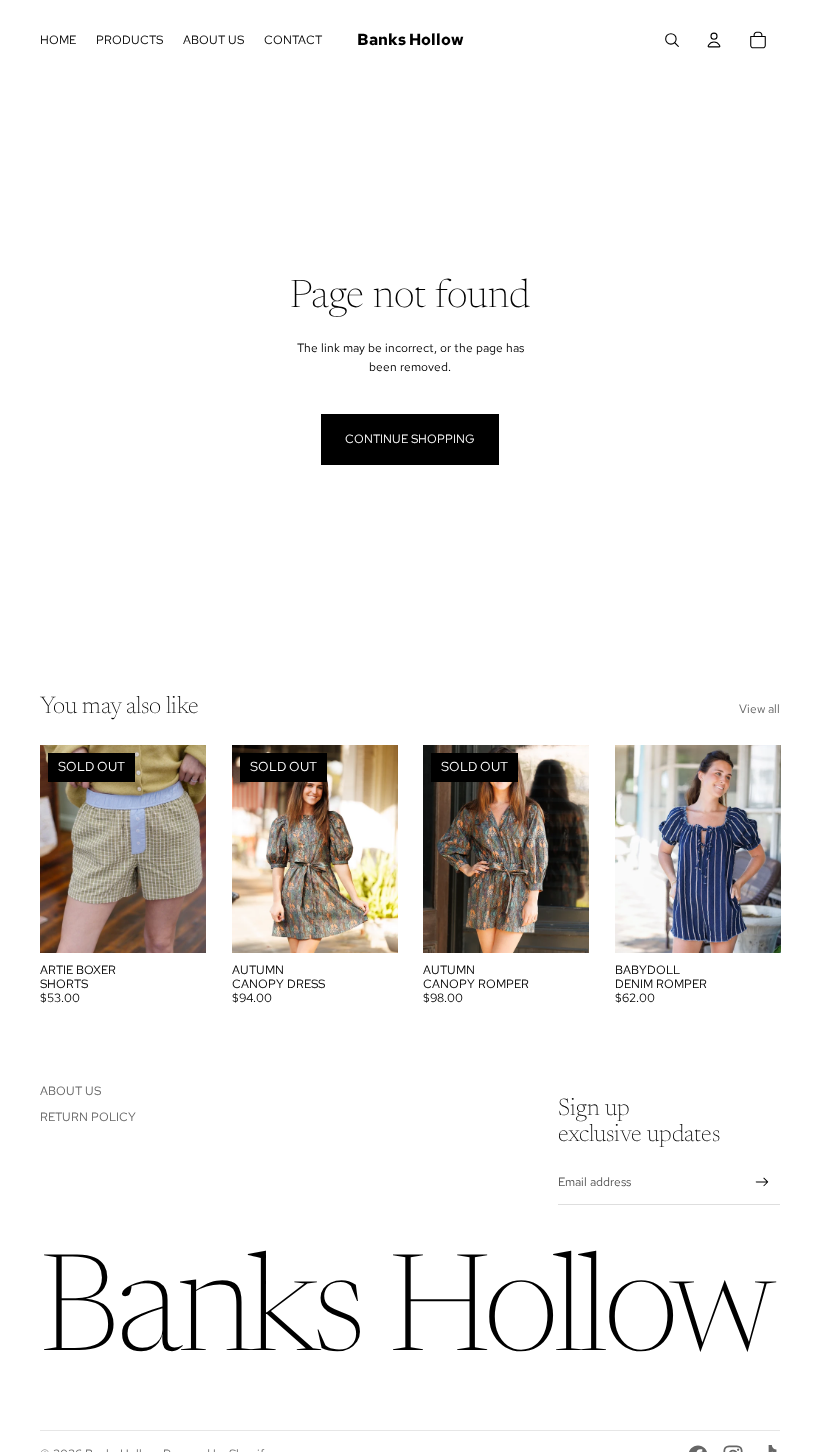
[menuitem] (58, 40)
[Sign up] (762, 1182)
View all (759, 709)
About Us (70, 1091)
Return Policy (88, 1117)
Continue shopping (410, 439)
